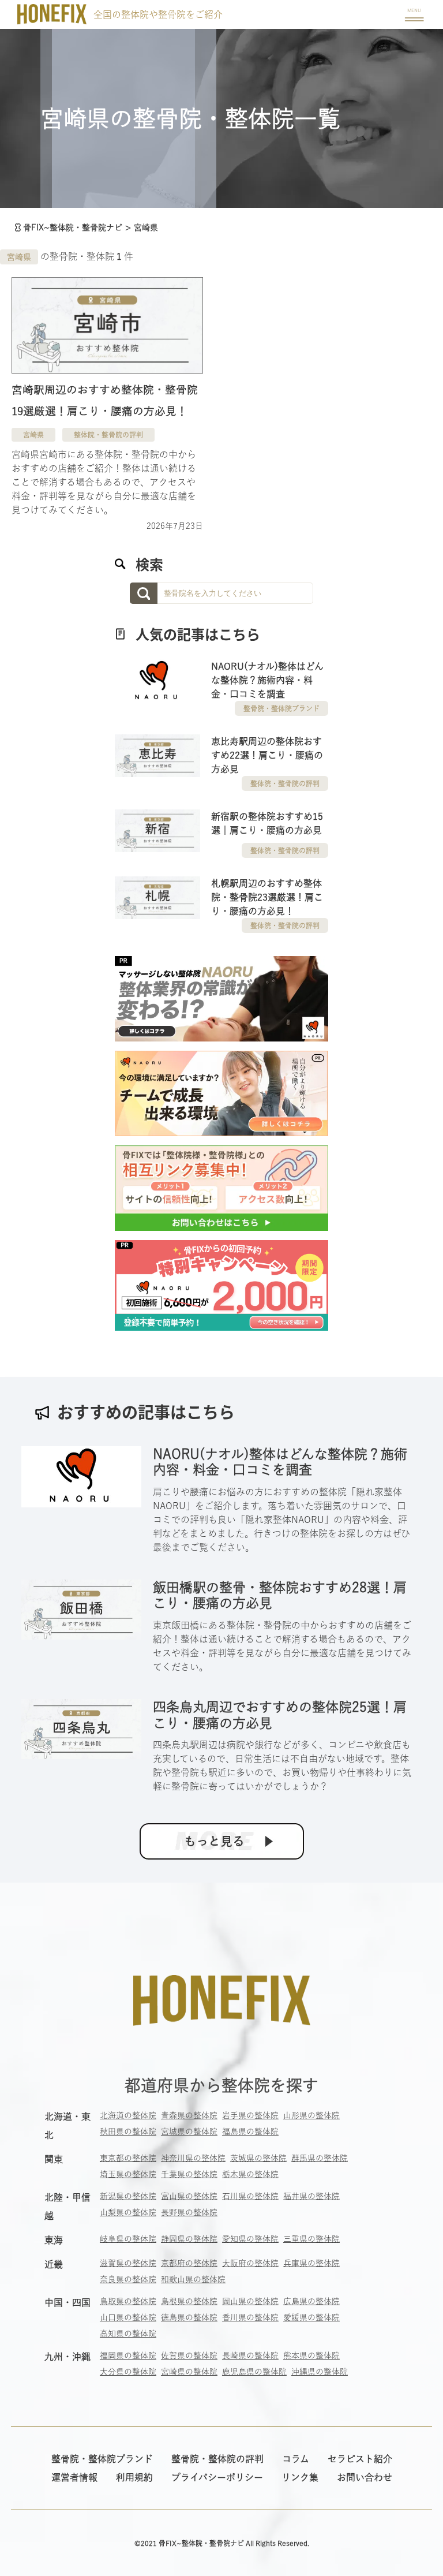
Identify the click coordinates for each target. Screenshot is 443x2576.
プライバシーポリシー (217, 2477)
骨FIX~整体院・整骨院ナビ (73, 227)
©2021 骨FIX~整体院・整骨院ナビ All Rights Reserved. (222, 2543)
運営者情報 (74, 2477)
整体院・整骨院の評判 (108, 435)
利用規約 (134, 2477)
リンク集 (300, 2477)
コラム (296, 2459)
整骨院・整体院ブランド (281, 708)
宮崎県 (19, 257)
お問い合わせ (365, 2477)
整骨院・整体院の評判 (217, 2459)
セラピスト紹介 (360, 2459)
